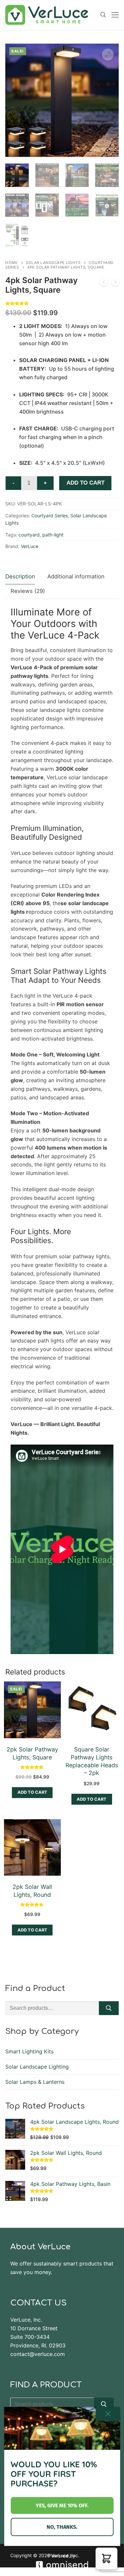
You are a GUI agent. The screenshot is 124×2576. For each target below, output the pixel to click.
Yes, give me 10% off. (62, 2505)
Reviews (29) (28, 591)
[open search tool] (103, 15)
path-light (53, 535)
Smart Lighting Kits (29, 2051)
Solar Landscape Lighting (37, 2067)
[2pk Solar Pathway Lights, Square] (104, 283)
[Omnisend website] (62, 2561)
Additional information (76, 576)
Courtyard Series (50, 515)
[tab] (20, 577)
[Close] (108, 2414)
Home (11, 263)
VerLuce (30, 546)
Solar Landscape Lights (53, 263)
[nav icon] (115, 15)
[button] (108, 55)
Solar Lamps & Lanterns (35, 2082)
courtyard (29, 535)
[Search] (109, 2008)
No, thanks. (62, 2527)
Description (20, 576)
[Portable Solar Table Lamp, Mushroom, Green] (115, 283)
